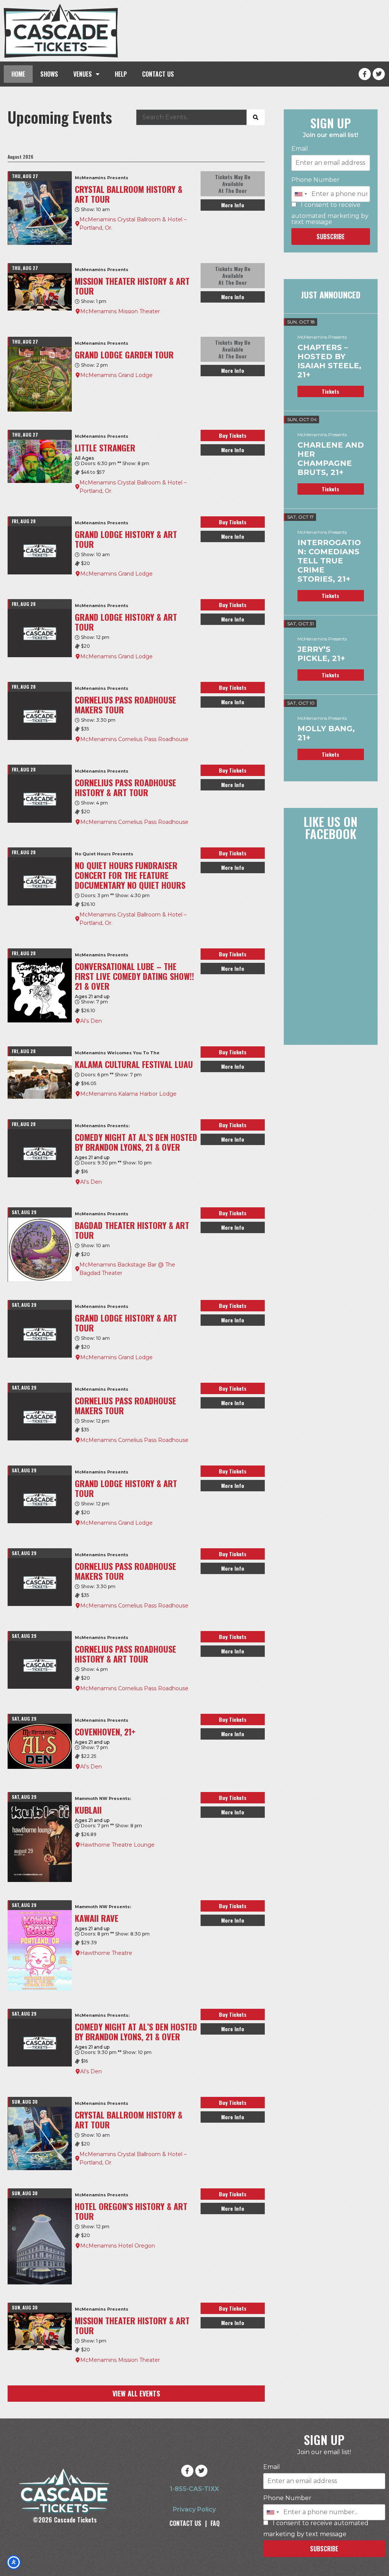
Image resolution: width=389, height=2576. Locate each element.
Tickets (330, 391)
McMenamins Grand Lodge (116, 375)
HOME (18, 74)
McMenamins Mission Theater (120, 311)
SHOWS (49, 74)
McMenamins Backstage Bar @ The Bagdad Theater (127, 1269)
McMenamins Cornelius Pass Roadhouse (134, 739)
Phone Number (315, 180)
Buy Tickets (233, 435)
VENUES (83, 74)
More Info (233, 205)
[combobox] (300, 194)
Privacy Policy (194, 2509)
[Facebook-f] (365, 74)
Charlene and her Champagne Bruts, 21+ (331, 459)
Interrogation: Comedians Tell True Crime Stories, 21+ (329, 561)
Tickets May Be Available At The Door (233, 184)
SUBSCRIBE (330, 237)
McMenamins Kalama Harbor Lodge (128, 1094)
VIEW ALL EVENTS (136, 2393)
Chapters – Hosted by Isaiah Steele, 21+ (329, 361)
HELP (121, 74)
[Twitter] (379, 74)
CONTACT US (158, 74)
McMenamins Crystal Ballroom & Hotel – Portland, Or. (133, 224)
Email (300, 149)
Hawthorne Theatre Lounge (117, 1845)
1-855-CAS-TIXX (194, 2489)
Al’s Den (91, 1021)
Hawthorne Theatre (106, 1953)
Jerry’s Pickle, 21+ (321, 654)
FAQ (215, 2523)
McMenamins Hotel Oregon (118, 2246)
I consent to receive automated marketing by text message (330, 214)
